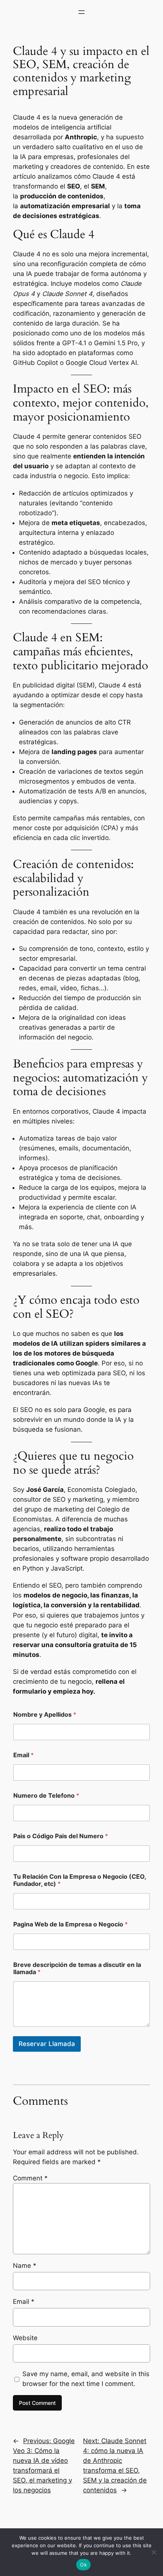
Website (25, 2338)
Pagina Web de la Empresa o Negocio (71, 1924)
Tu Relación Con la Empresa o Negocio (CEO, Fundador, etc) (80, 1880)
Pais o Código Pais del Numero (61, 1836)
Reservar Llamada (47, 2044)
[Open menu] (81, 12)
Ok (83, 2565)
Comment (30, 2178)
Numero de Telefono (46, 1796)
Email (24, 1755)
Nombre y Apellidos (45, 1715)
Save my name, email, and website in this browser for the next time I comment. (86, 2379)
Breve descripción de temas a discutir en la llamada (77, 1968)
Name (25, 2266)
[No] (154, 2552)
